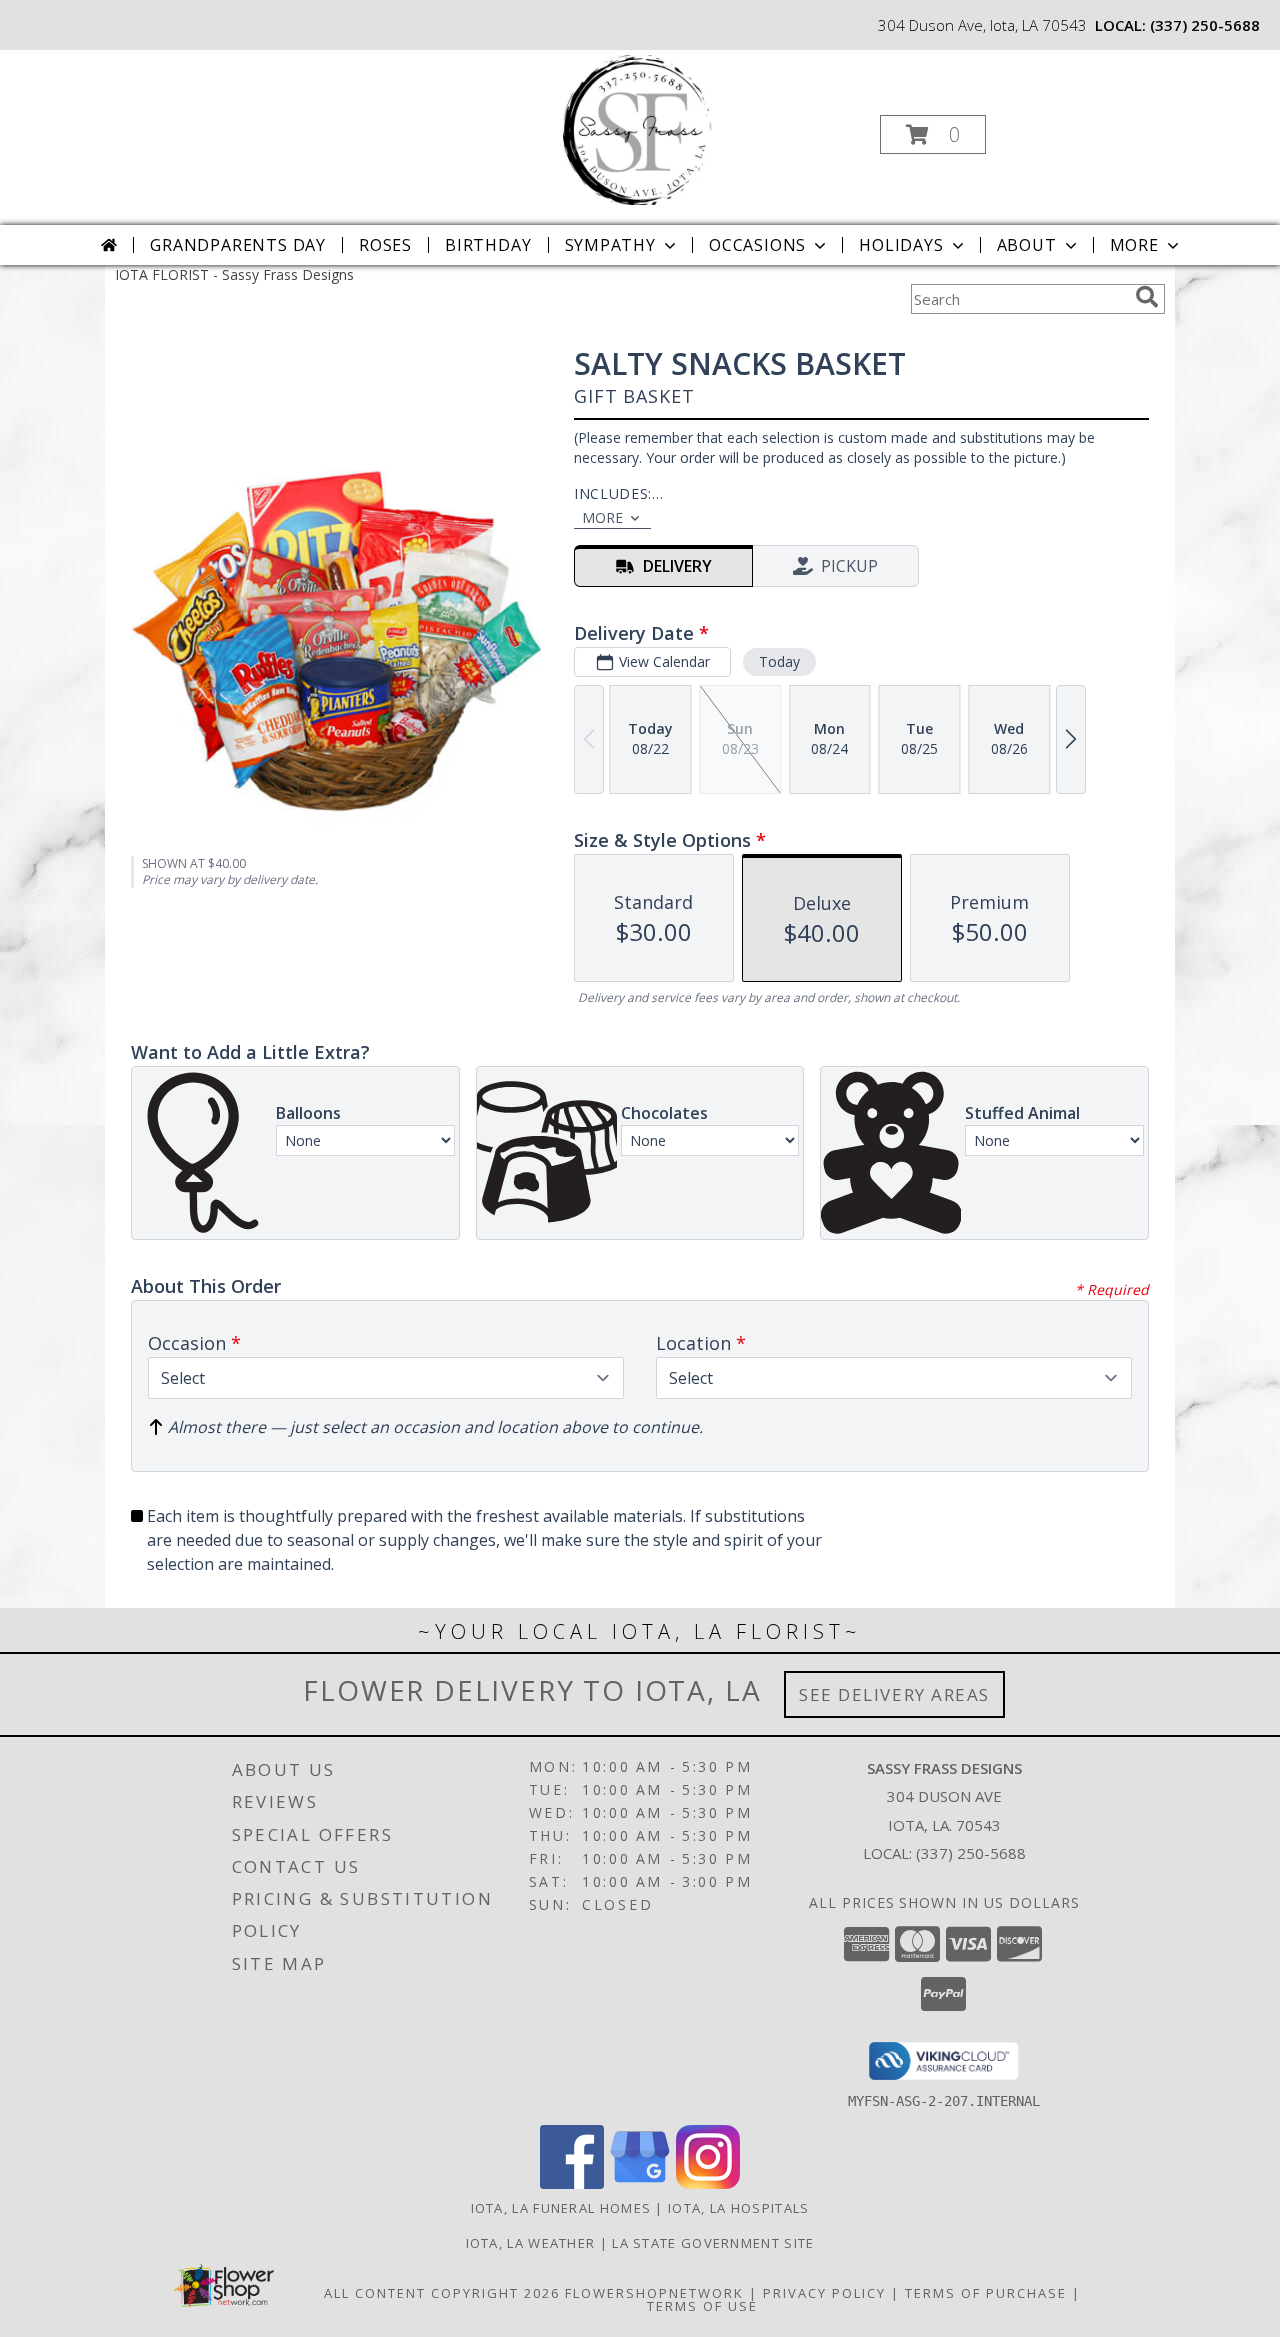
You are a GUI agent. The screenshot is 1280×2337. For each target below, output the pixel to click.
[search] (1147, 297)
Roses (385, 245)
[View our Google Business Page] (640, 2183)
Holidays (901, 245)
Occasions (757, 245)
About (1027, 245)
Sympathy (610, 245)
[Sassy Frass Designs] (638, 128)
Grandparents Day (238, 245)
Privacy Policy (824, 2293)
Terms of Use (702, 2306)
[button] (933, 134)
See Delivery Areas (894, 1694)
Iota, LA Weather (531, 2243)
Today (779, 661)
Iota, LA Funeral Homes (561, 2208)
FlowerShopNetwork (654, 2293)
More (1134, 245)
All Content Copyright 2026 (442, 2293)
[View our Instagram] (708, 2183)
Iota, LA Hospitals (738, 2208)
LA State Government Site (713, 2243)
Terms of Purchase (986, 2293)
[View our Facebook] (572, 2183)
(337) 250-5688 (1205, 25)
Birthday (488, 245)
